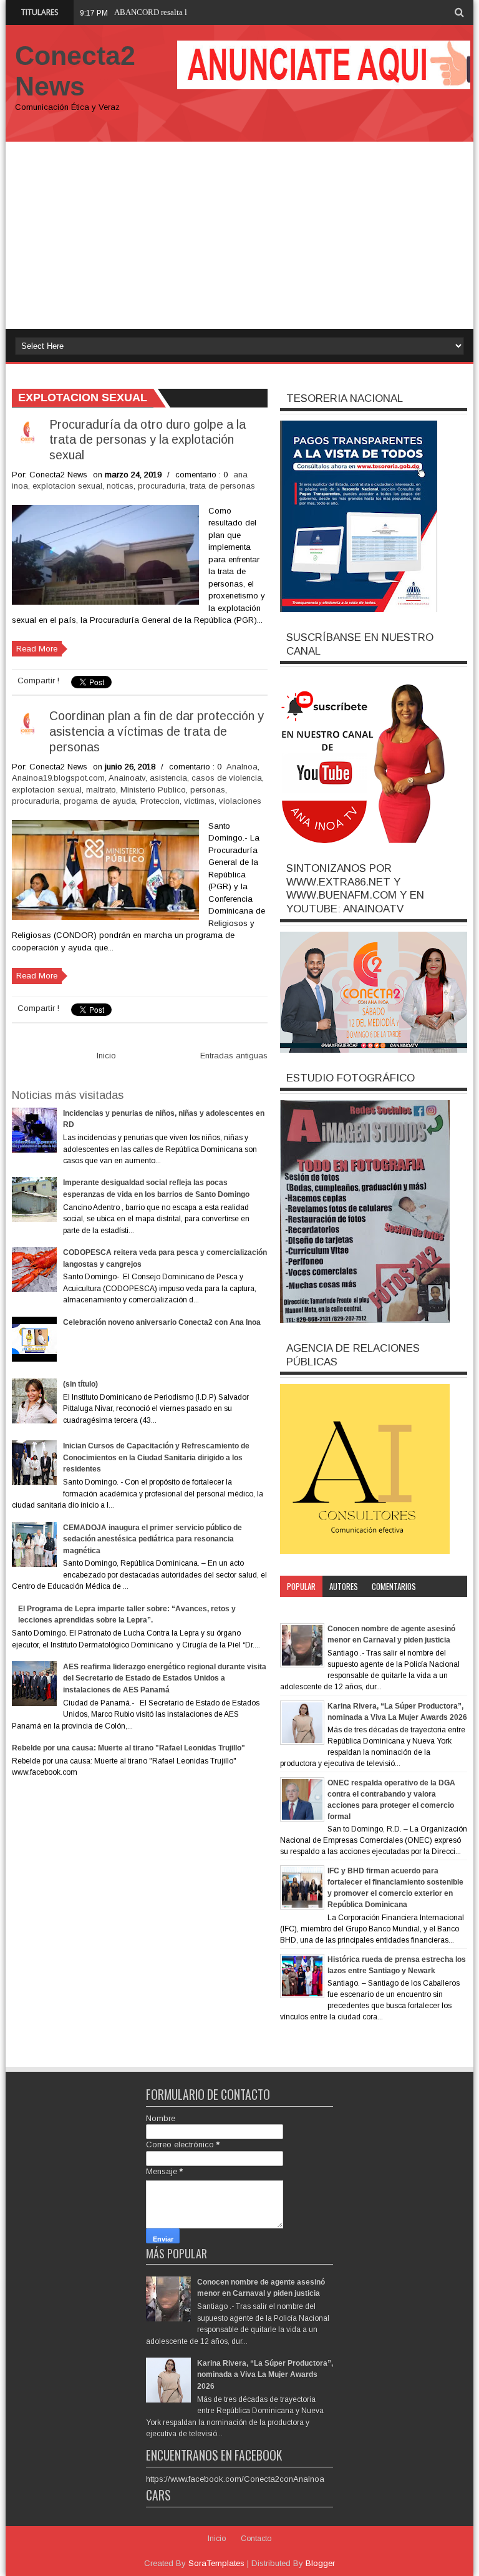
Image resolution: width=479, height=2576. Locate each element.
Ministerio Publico (153, 790)
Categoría (304, 1608)
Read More (37, 649)
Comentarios (394, 1586)
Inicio (106, 1056)
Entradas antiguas (234, 1056)
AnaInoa (242, 767)
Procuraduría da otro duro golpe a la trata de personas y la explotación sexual (148, 440)
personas (208, 790)
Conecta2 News (75, 71)
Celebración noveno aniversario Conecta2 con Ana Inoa (162, 1322)
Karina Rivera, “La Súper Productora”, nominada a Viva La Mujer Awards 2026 (265, 2375)
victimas (199, 801)
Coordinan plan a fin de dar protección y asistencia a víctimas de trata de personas (157, 731)
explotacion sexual (67, 486)
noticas (120, 486)
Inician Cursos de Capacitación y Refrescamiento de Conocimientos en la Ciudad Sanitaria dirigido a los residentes (156, 1457)
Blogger (320, 2563)
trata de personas (222, 486)
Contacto (256, 2539)
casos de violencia (227, 778)
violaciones (240, 801)
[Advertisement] (239, 235)
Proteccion (160, 801)
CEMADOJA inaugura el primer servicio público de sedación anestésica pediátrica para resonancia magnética (152, 1539)
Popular (301, 1586)
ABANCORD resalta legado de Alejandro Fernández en (207, 12)
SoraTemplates (216, 2563)
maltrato (101, 790)
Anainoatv (127, 778)
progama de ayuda (100, 801)
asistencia (168, 778)
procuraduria (162, 486)
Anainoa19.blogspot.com (58, 778)
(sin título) (80, 1384)
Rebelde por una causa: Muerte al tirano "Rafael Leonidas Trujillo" (128, 1748)
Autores (344, 1586)
